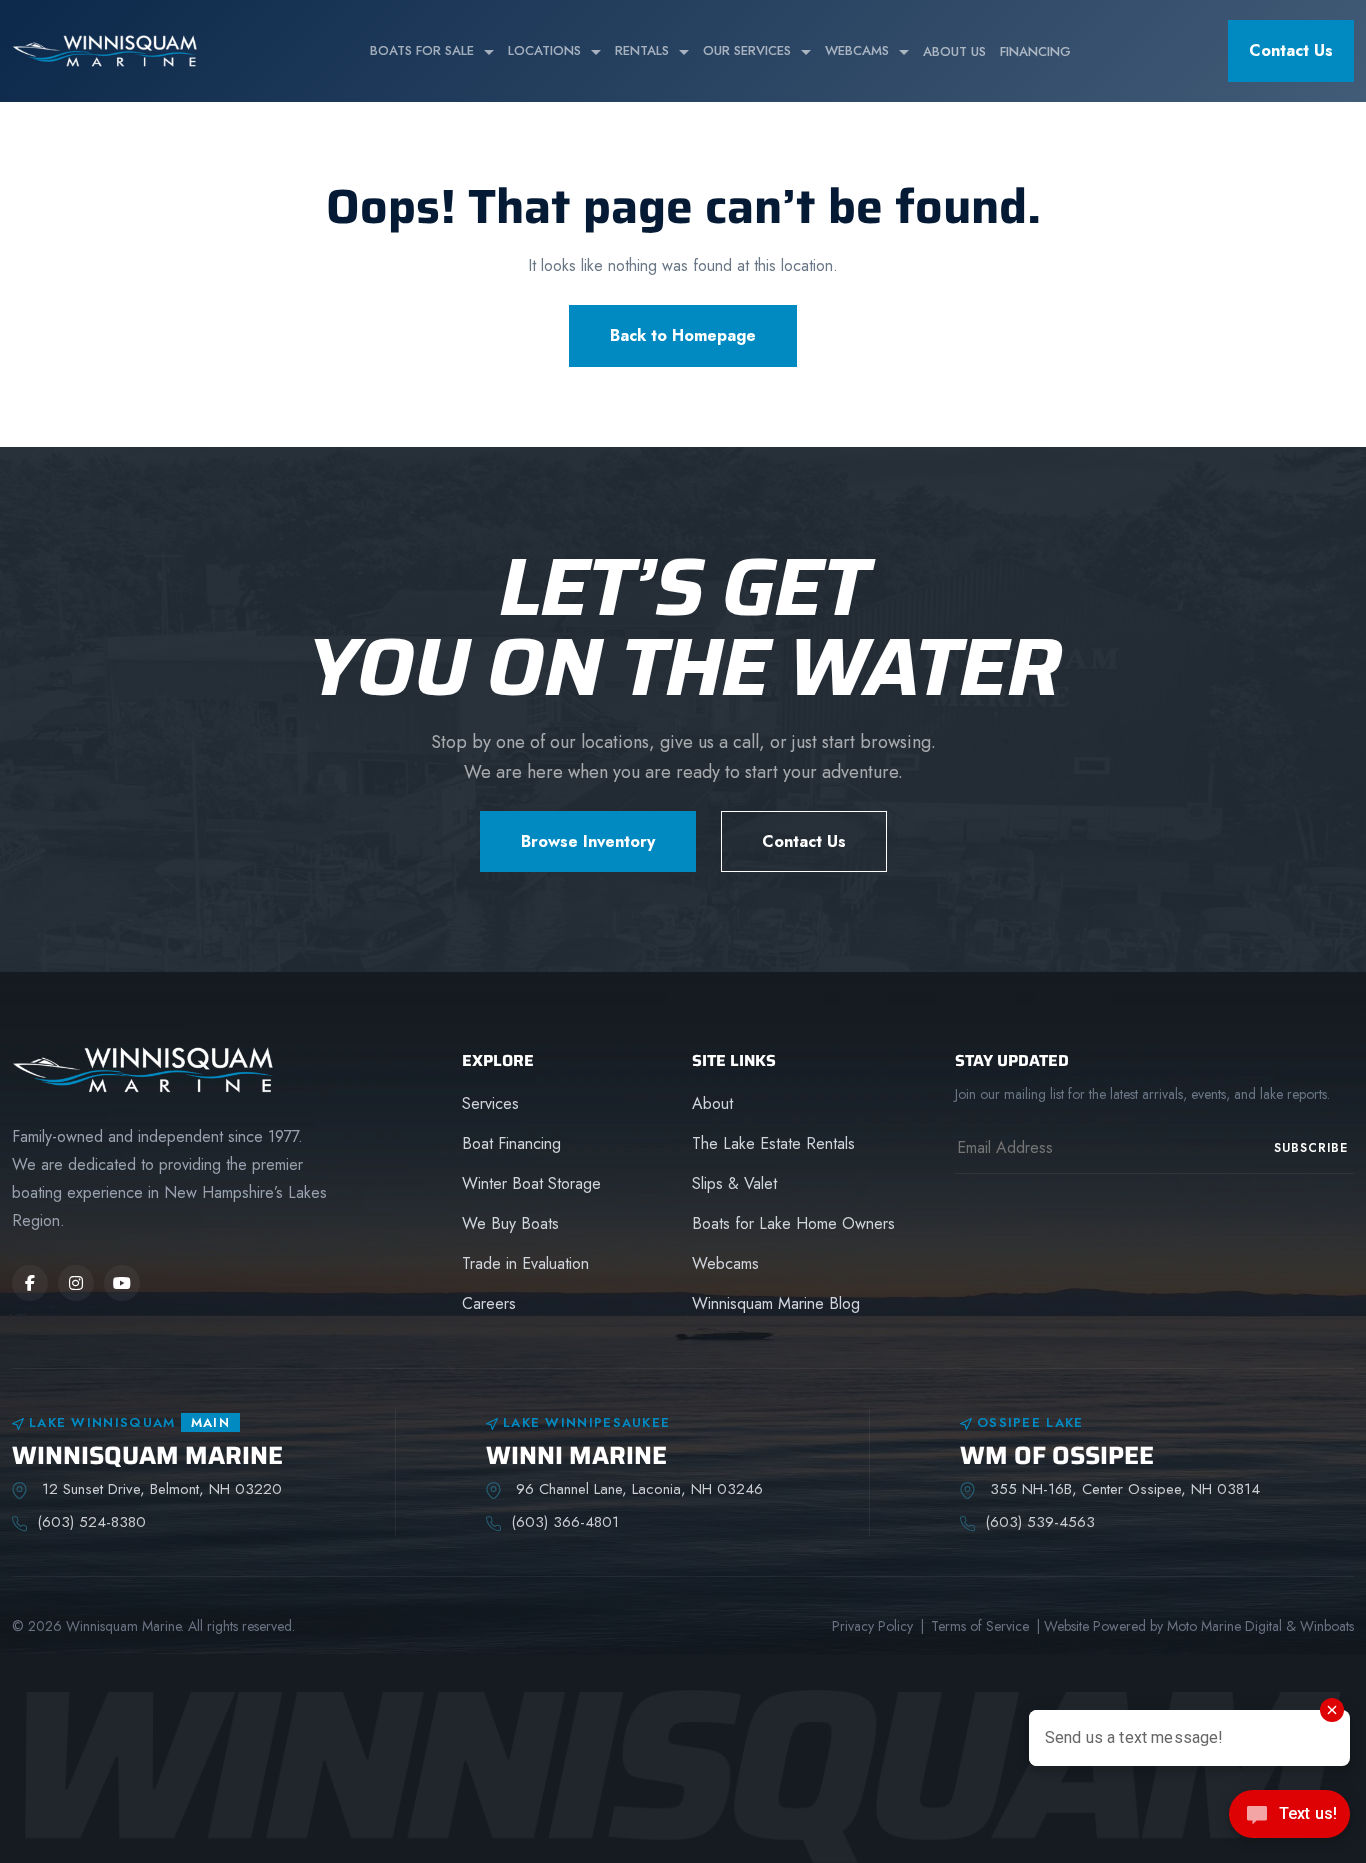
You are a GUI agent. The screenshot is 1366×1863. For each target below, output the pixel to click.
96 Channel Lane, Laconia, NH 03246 (637, 1489)
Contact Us (1291, 50)
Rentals (642, 50)
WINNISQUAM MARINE (147, 1455)
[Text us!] (1289, 1820)
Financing (1035, 51)
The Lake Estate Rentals (773, 1143)
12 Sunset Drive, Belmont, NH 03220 (159, 1489)
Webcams (857, 50)
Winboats (1327, 1626)
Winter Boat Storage (531, 1183)
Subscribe (1311, 1148)
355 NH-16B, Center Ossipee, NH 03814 (1122, 1489)
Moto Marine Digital (1224, 1626)
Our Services (747, 50)
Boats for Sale (422, 50)
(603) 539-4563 (1040, 1522)
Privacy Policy (872, 1626)
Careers (489, 1303)
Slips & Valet (734, 1183)
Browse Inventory (588, 841)
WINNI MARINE (576, 1455)
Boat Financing (511, 1143)
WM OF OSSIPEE (1057, 1455)
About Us (954, 51)
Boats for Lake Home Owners (793, 1223)
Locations (544, 50)
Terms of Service (980, 1626)
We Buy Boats (510, 1223)
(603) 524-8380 (91, 1522)
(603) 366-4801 (565, 1522)
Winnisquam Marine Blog (776, 1303)
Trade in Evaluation (525, 1263)
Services (490, 1103)
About (712, 1103)
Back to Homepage (683, 335)
